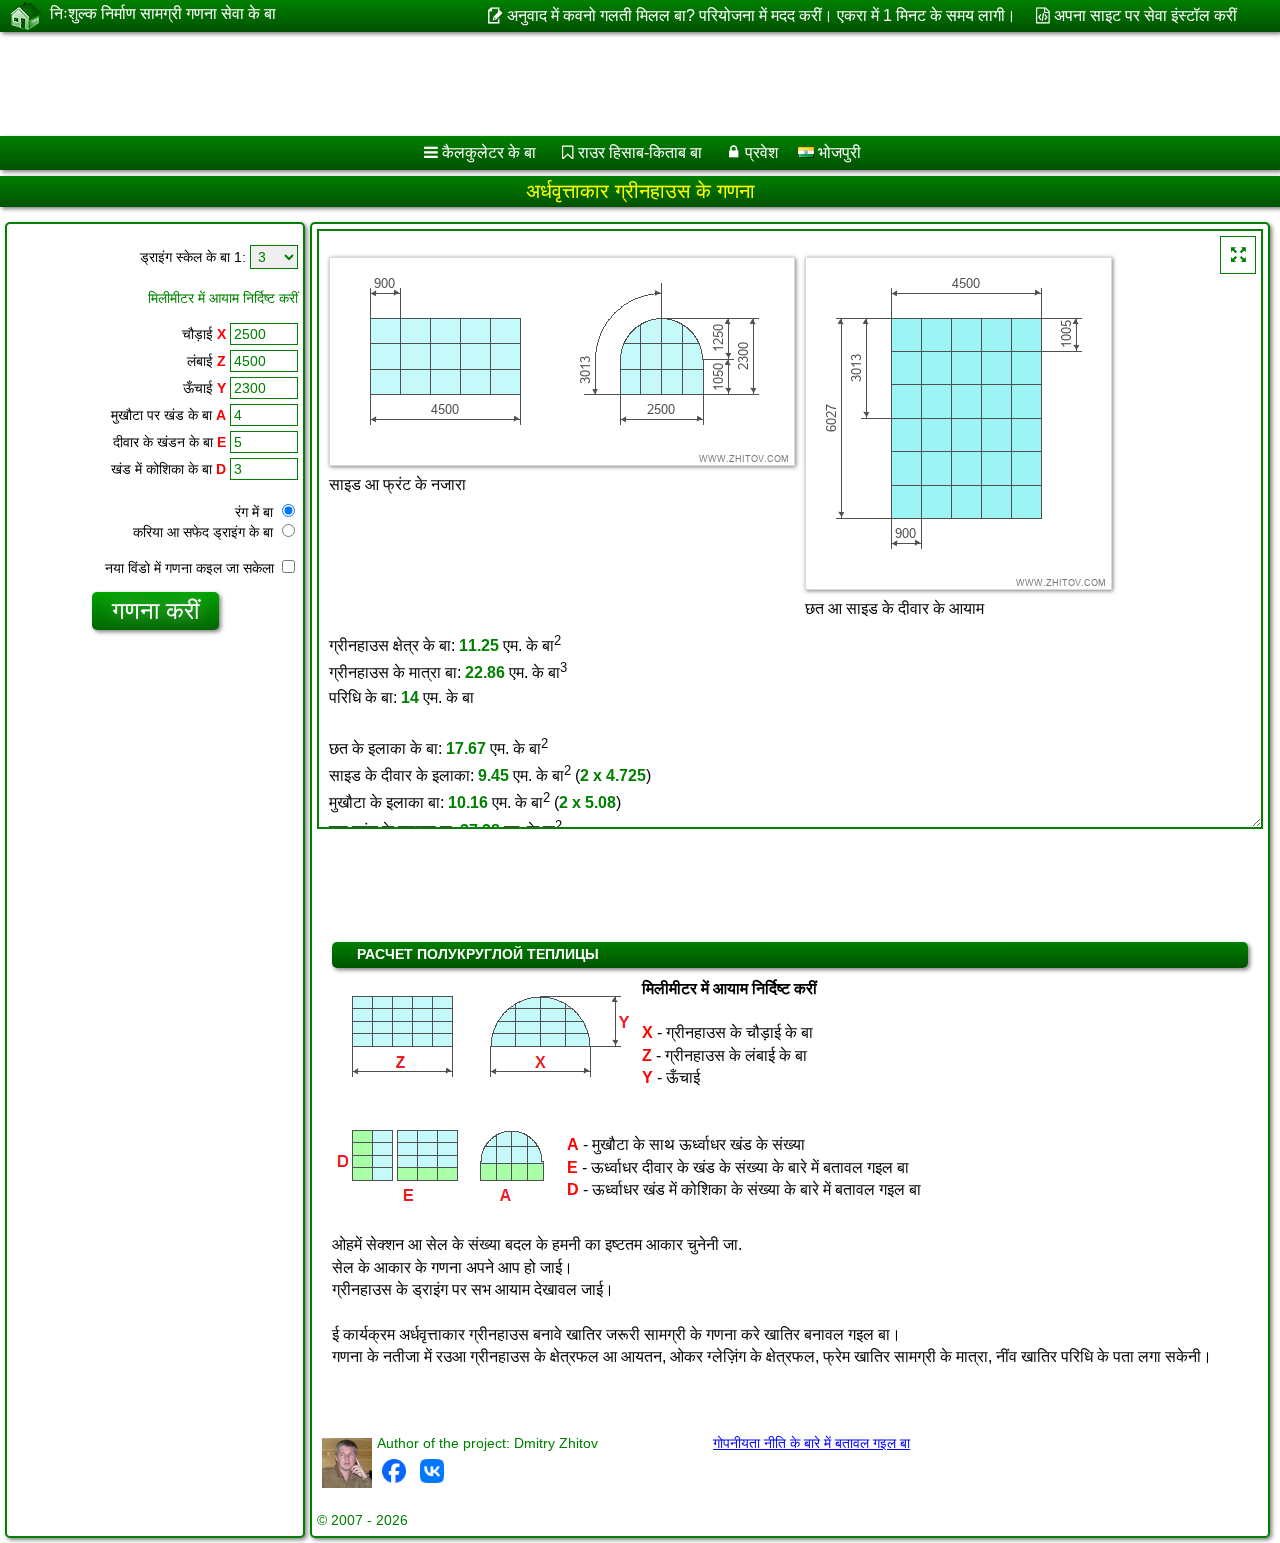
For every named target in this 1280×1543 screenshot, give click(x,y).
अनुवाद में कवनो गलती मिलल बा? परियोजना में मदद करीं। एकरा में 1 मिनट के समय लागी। (761, 15)
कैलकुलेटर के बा (489, 152)
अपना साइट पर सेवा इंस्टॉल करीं (1145, 15)
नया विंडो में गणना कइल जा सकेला (191, 568)
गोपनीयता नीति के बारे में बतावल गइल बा (811, 1443)
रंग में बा (256, 512)
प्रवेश (761, 152)
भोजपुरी (837, 152)
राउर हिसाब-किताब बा (640, 152)
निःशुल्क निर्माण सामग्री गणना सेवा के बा (163, 13)
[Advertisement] (607, 84)
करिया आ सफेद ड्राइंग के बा (205, 532)
